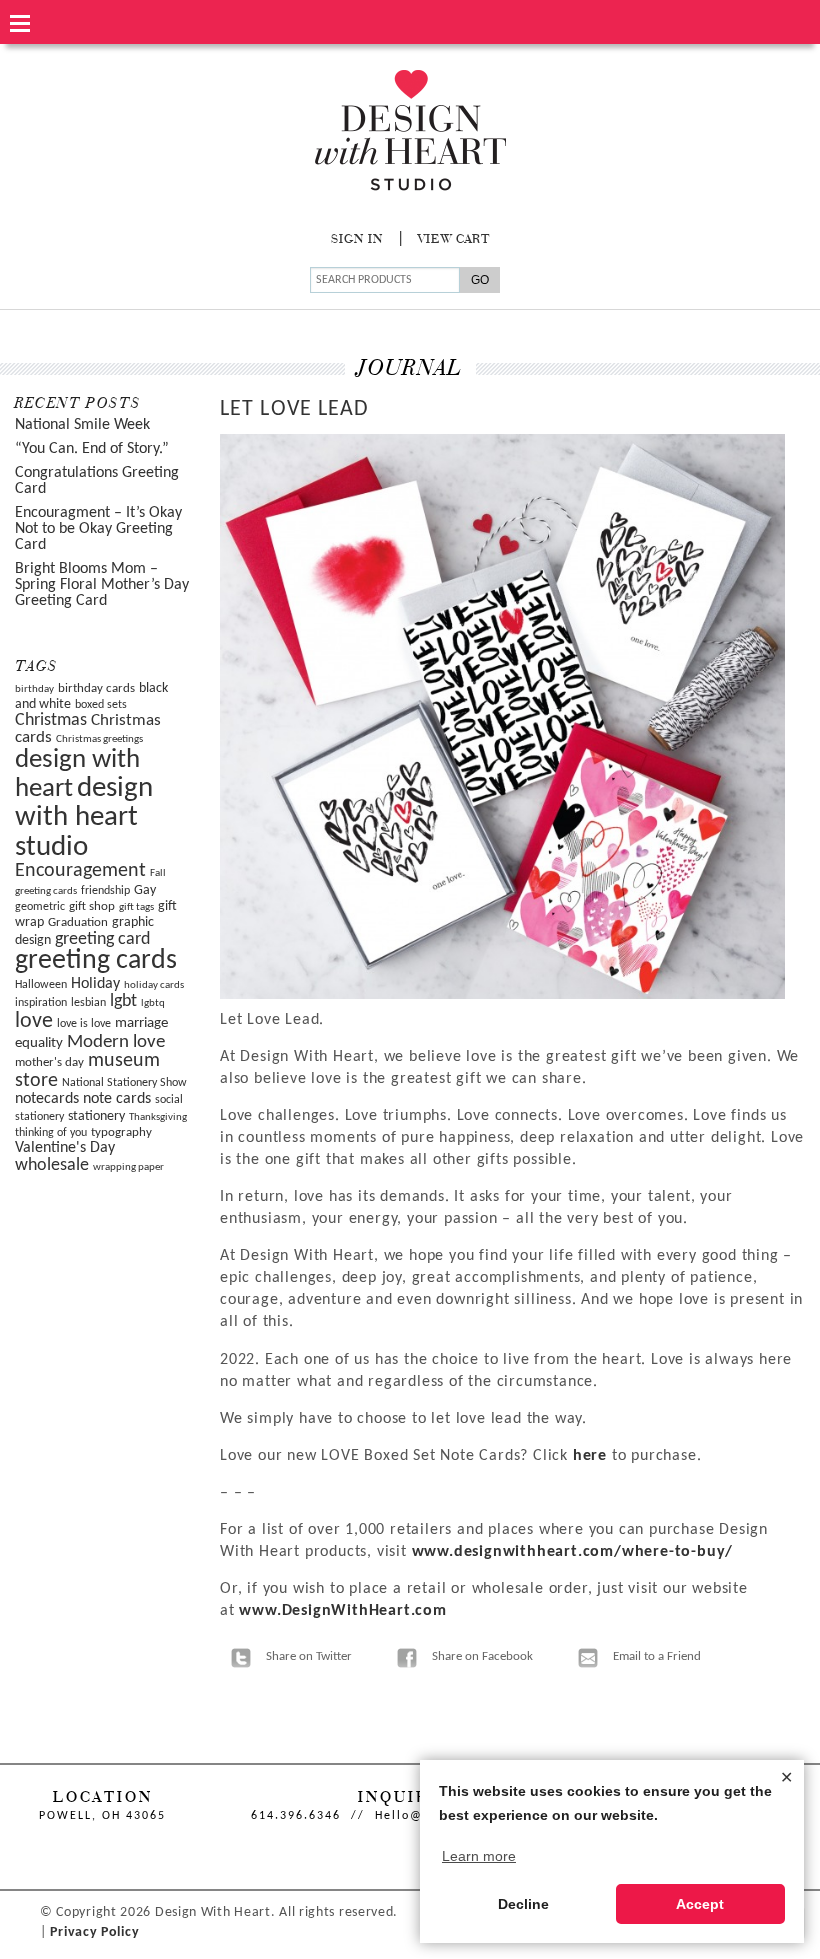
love (34, 1021)
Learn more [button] (479, 1856)
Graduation (78, 922)
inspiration (41, 1003)
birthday (34, 689)
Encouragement (80, 871)
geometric (40, 907)
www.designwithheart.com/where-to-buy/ (573, 1552)
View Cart (454, 240)
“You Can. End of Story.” (92, 449)
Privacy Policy (94, 1932)
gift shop (92, 906)
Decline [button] (523, 1904)
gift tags (136, 907)
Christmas (51, 720)
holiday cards (154, 985)
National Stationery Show (124, 1083)
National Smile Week (82, 425)
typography (121, 1132)
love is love (84, 1024)
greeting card (102, 939)
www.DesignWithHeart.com (342, 1611)
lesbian (88, 1003)
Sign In (357, 240)
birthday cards (96, 688)
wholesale (52, 1165)
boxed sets (101, 705)
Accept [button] (700, 1904)
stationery (96, 1116)
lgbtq (153, 1003)
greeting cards (96, 961)
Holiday (95, 984)
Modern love (116, 1042)
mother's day (49, 1062)
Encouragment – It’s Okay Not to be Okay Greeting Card (98, 529)
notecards (47, 1099)
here (592, 1456)
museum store (87, 1071)
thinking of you (51, 1133)
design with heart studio (84, 818)
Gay (145, 890)
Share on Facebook (482, 1656)
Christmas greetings (99, 739)
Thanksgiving (158, 1117)
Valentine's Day (65, 1148)
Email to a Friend (657, 1656)
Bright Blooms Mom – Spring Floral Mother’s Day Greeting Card (102, 585)
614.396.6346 (296, 1816)
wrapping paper (128, 1167)
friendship (105, 891)
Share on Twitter (309, 1656)
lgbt (123, 1001)
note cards (117, 1099)
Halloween (41, 985)
